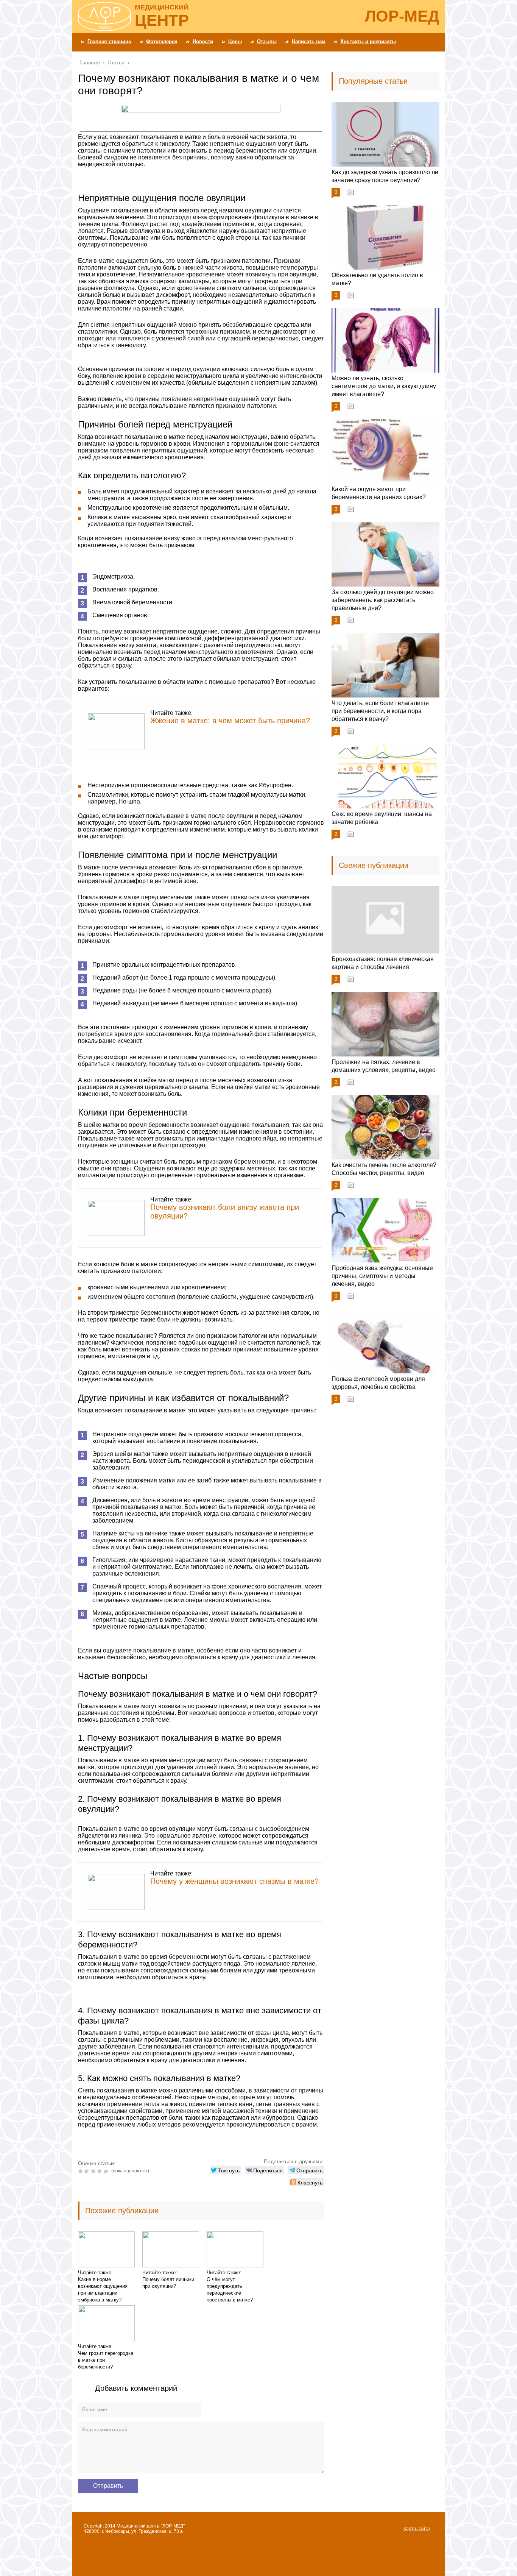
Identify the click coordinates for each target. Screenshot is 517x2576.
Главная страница (109, 41)
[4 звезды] (100, 2171)
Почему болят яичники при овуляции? (168, 2283)
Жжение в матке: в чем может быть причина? (230, 721)
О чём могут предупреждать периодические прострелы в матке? (230, 2290)
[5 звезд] (107, 2171)
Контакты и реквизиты (368, 41)
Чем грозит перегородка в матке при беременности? (106, 2360)
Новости (203, 41)
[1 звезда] (81, 2171)
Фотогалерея (162, 41)
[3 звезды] (94, 2171)
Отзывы (267, 41)
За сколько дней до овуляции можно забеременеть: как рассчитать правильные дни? (383, 600)
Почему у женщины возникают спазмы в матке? (234, 1881)
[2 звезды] (88, 2171)
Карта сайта (417, 2529)
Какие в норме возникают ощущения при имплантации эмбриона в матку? (103, 2290)
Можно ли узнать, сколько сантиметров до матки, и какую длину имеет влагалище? (384, 386)
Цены (235, 41)
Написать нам (309, 41)
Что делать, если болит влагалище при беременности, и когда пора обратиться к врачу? (380, 711)
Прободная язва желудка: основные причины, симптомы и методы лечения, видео (382, 1276)
